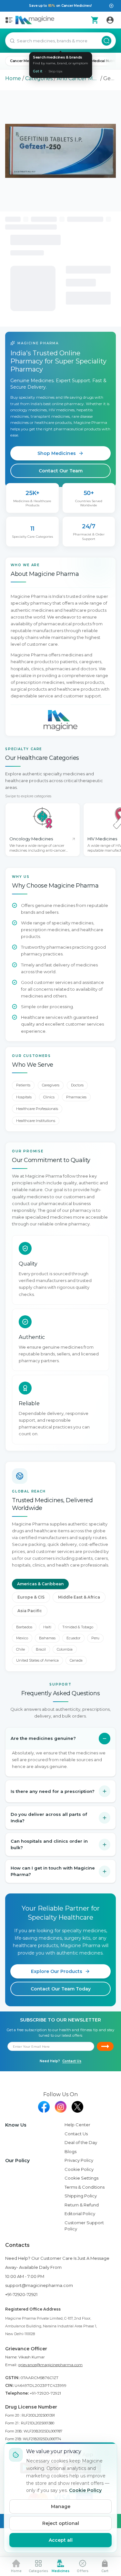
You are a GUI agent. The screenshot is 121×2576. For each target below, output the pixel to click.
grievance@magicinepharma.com (50, 2365)
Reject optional (61, 2523)
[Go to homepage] (35, 20)
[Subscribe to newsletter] (105, 2046)
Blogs (71, 2151)
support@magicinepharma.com (39, 2285)
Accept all (61, 2540)
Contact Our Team (61, 471)
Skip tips (55, 71)
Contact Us (72, 2061)
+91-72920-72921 (21, 2294)
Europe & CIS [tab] (31, 1597)
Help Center (77, 2125)
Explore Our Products (57, 1971)
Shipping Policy (81, 2196)
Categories (39, 78)
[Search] (106, 41)
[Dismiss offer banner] (111, 6)
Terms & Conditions (85, 2187)
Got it (38, 71)
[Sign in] (110, 20)
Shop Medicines (57, 453)
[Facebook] (44, 2107)
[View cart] (95, 20)
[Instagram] (61, 2107)
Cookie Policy (79, 2169)
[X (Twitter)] (77, 2107)
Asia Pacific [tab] (30, 1611)
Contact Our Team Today (61, 1989)
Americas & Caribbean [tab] (40, 1584)
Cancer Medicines (26, 61)
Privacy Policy (79, 2160)
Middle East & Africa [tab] (79, 1597)
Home (13, 78)
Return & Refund (82, 2205)
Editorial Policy (80, 2214)
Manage (61, 2506)
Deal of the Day (81, 2142)
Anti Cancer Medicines (78, 78)
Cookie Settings (81, 2178)
